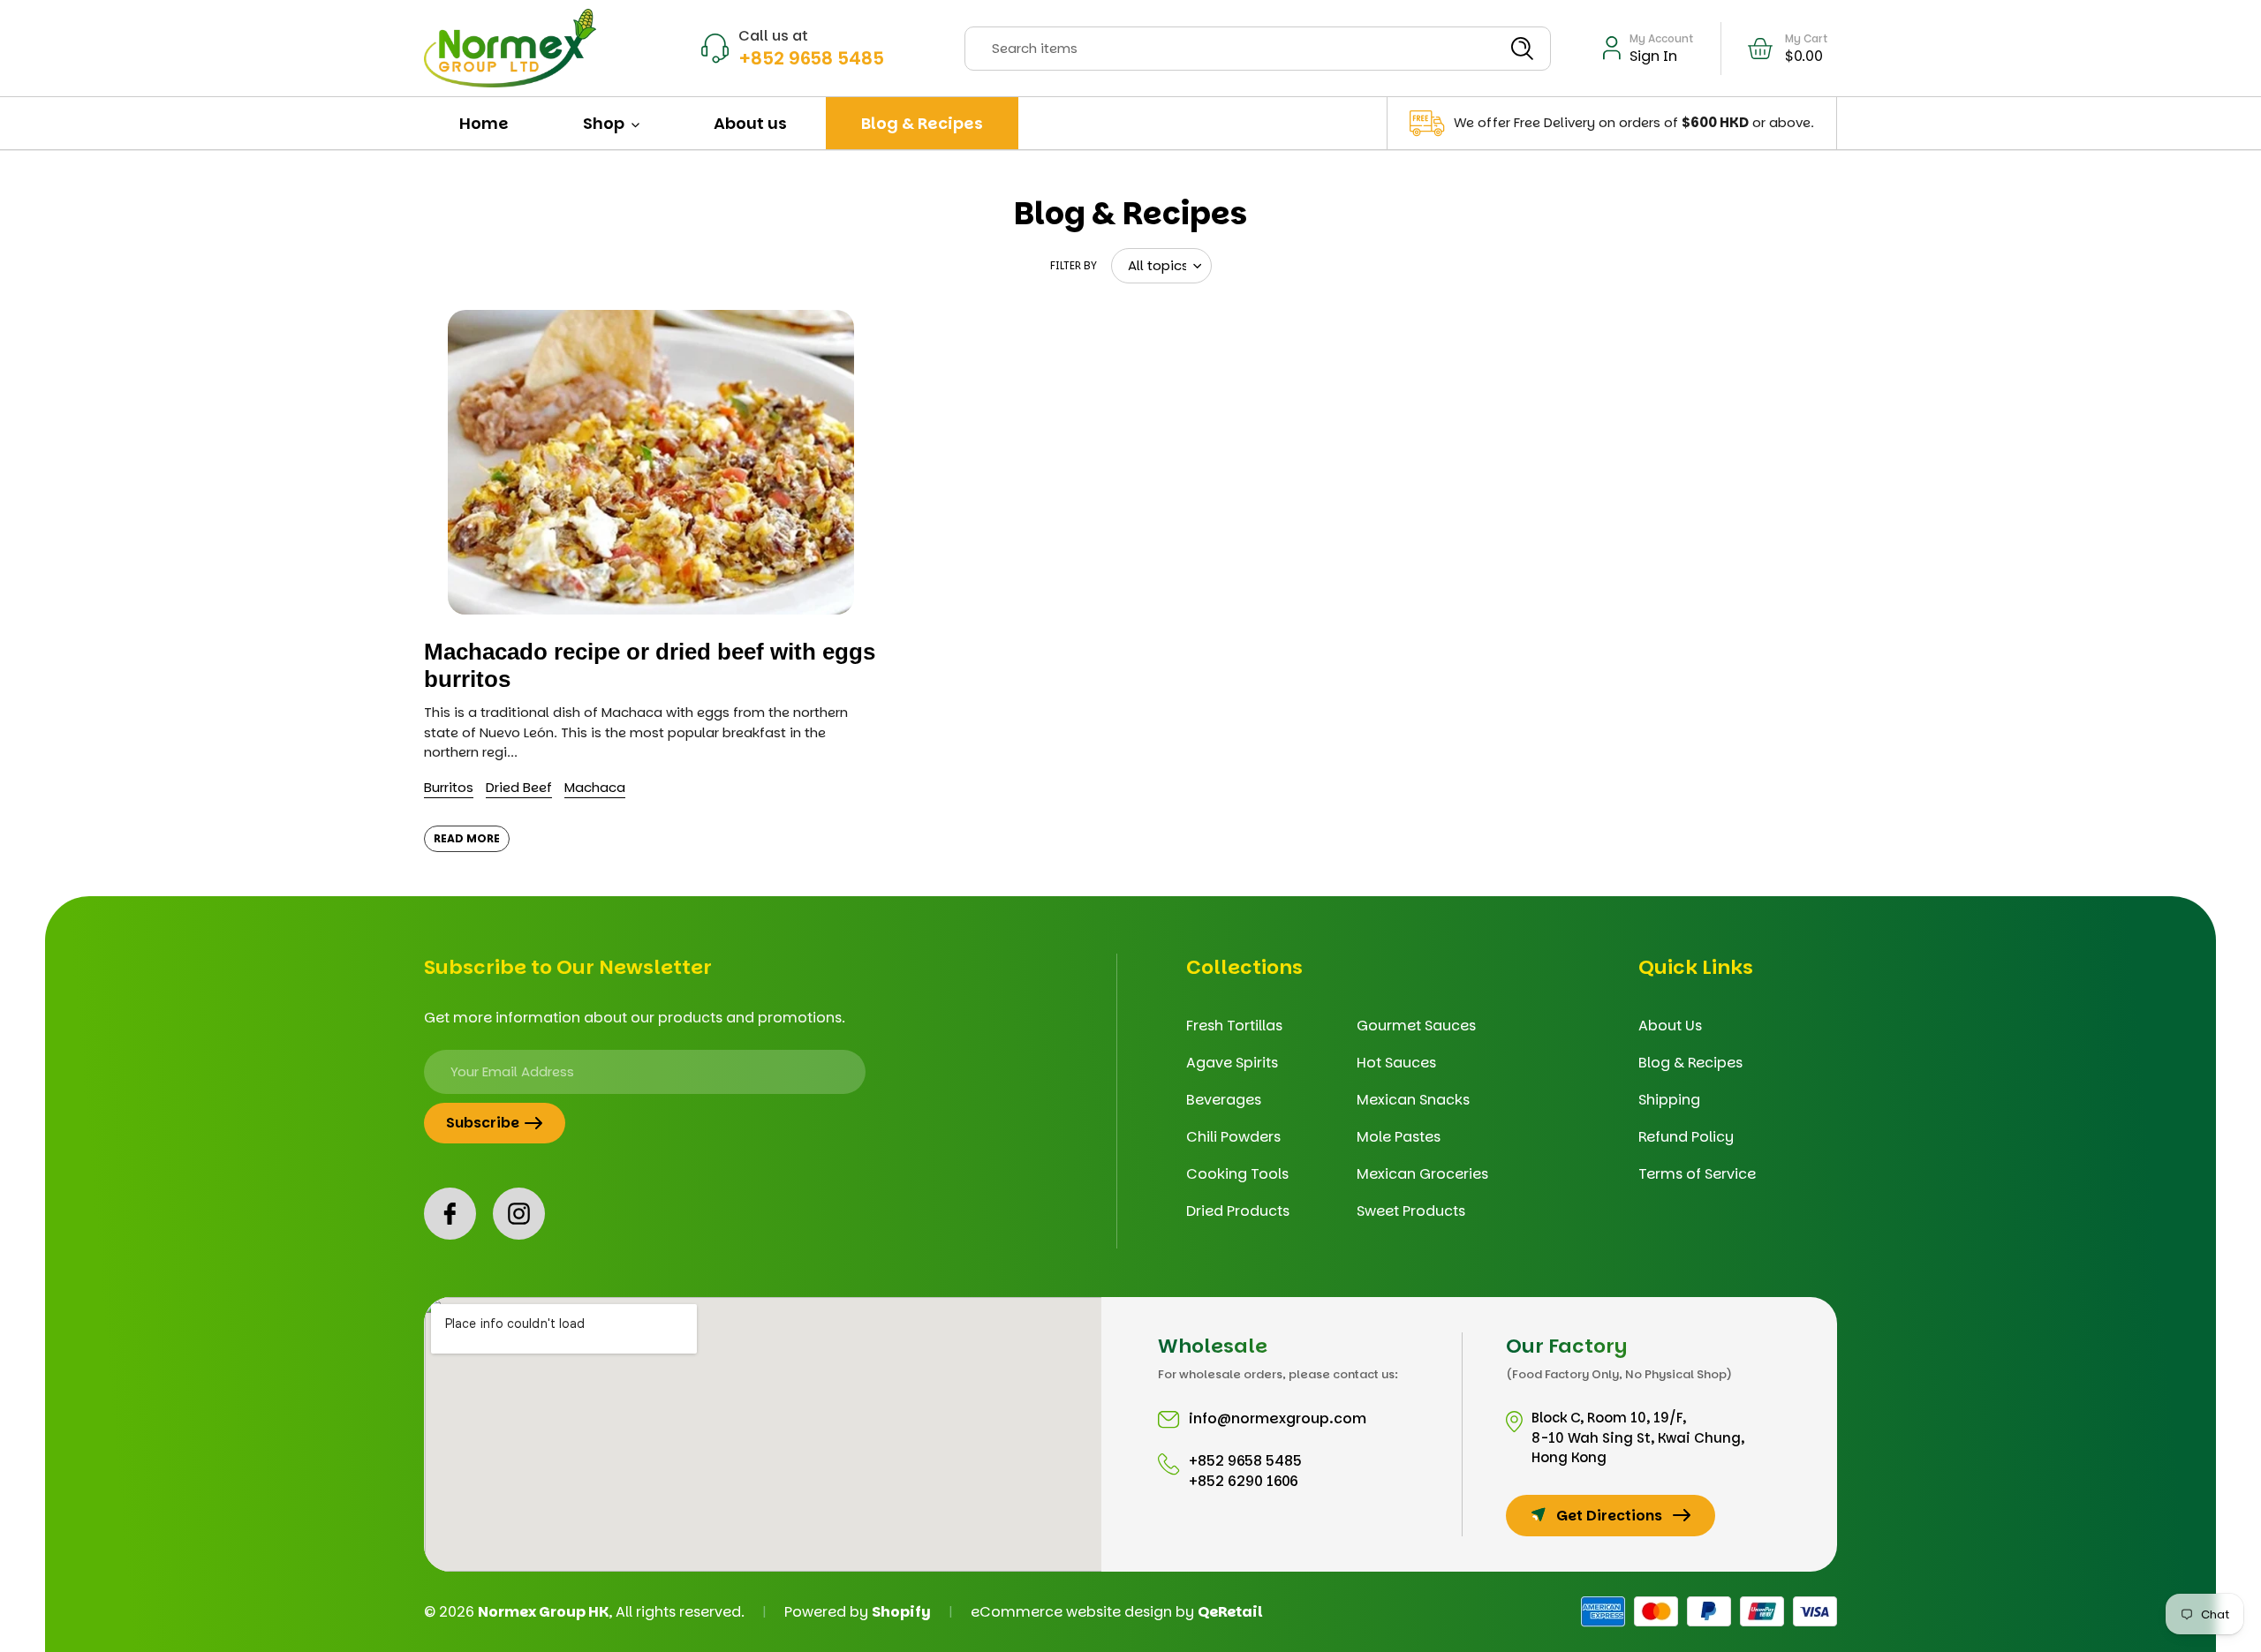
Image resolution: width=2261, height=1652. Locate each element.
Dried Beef (519, 787)
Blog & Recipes (1690, 1063)
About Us (1670, 1026)
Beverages (1224, 1100)
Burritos (449, 787)
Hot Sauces (1396, 1063)
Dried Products (1238, 1211)
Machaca (595, 787)
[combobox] (1258, 49)
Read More (467, 838)
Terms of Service (1697, 1174)
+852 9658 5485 (811, 58)
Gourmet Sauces (1416, 1026)
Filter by (1074, 265)
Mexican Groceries (1422, 1174)
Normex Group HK (543, 1612)
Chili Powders (1233, 1137)
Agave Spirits (1232, 1063)
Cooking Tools (1237, 1174)
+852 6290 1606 (1244, 1481)
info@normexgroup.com (1278, 1418)
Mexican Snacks (1413, 1100)
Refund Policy (1686, 1137)
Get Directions (1609, 1516)
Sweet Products (1411, 1211)
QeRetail (1230, 1612)
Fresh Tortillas (1234, 1026)
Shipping (1669, 1100)
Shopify (901, 1612)
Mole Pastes (1399, 1137)
